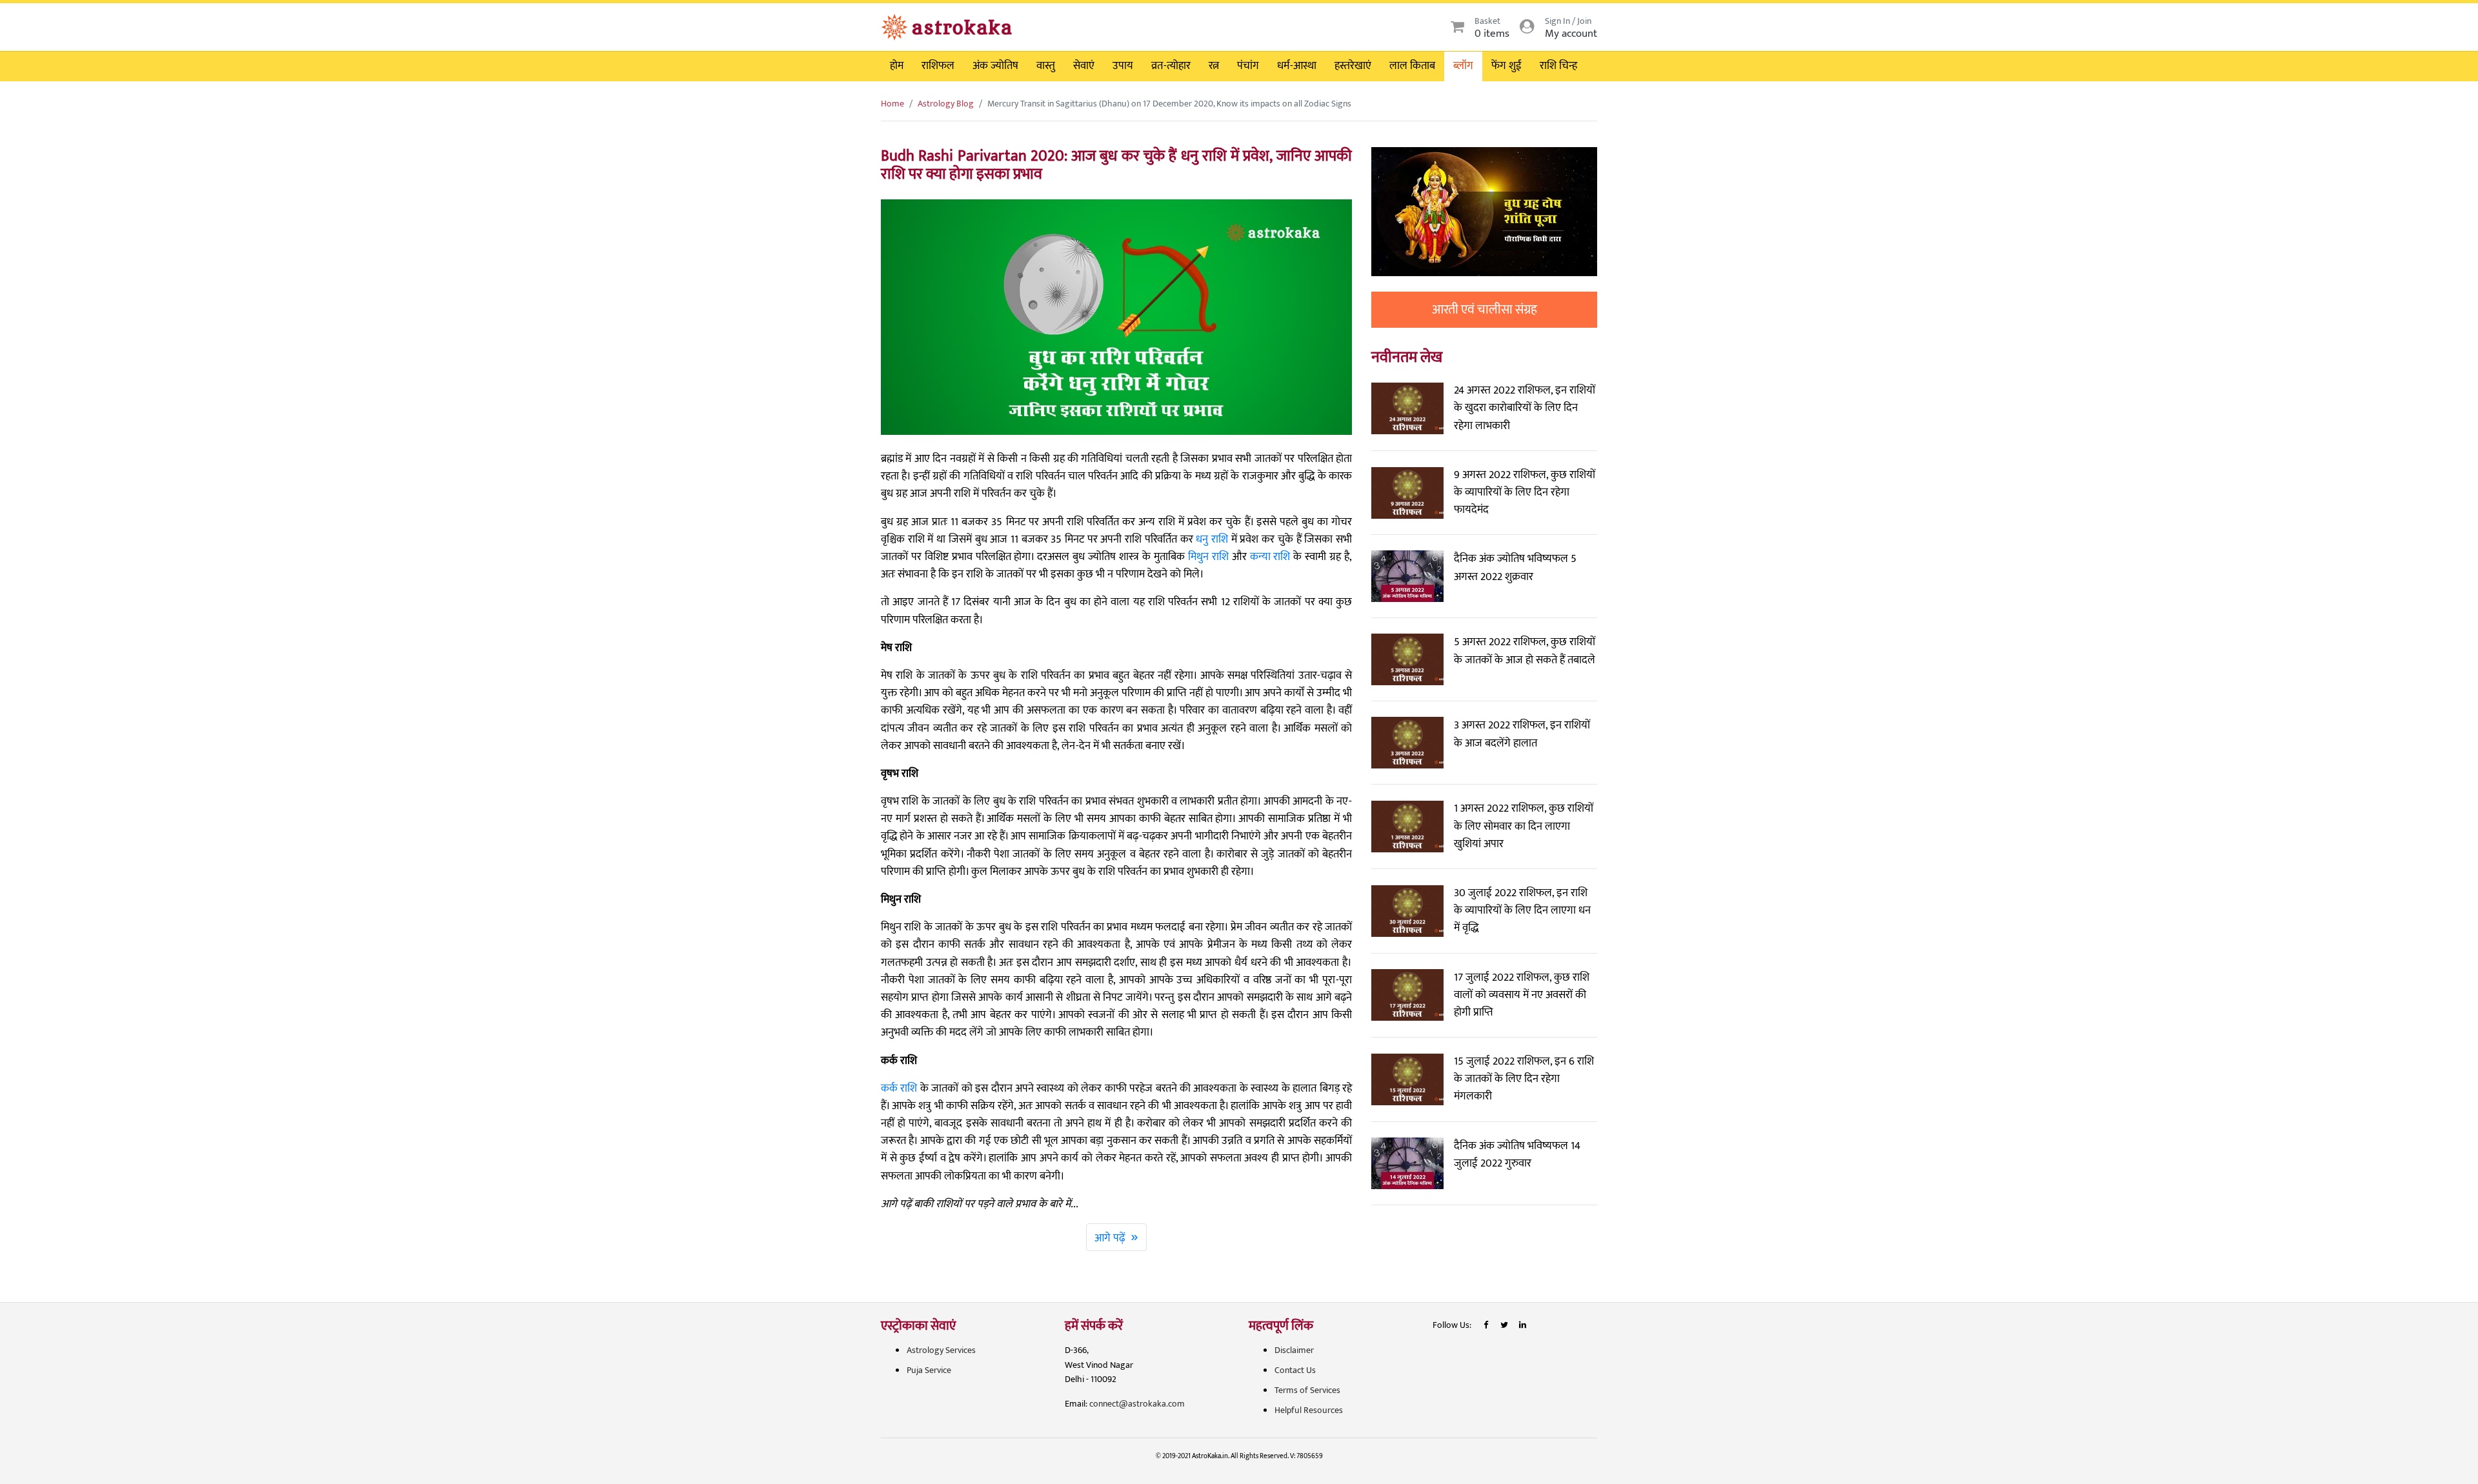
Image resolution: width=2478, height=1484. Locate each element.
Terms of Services (1307, 1390)
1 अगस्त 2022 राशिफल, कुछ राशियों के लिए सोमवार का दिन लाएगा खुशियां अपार (1524, 826)
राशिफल (938, 66)
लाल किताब (1412, 66)
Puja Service (929, 1370)
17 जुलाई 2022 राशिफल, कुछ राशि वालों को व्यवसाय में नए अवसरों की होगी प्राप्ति (1522, 995)
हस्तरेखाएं (1353, 66)
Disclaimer (1294, 1350)
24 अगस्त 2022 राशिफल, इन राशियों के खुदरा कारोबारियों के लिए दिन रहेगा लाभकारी (1525, 408)
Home (892, 104)
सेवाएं (1084, 66)
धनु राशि (1212, 539)
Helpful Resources (1309, 1410)
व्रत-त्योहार (1171, 66)
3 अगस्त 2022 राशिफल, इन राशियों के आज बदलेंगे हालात (1522, 734)
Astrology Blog (946, 104)
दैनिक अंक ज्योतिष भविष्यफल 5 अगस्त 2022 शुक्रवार (1515, 567)
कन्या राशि (1270, 557)
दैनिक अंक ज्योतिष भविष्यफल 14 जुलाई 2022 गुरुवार (1517, 1155)
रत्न (1214, 66)
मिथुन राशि (1208, 557)
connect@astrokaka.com (1137, 1404)
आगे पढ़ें (1116, 1237)
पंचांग (1248, 66)
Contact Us (1295, 1370)
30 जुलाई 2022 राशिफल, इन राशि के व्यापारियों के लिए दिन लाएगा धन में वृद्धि (1522, 910)
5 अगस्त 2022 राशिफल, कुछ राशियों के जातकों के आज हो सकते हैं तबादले (1525, 651)
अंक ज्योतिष (995, 66)
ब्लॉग (1463, 66)
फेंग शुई (1506, 66)
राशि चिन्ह (1558, 66)
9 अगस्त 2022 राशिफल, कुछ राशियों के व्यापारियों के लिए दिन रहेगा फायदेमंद (1525, 492)
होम (897, 66)
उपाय (1123, 66)
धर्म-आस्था (1297, 66)
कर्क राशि (899, 1088)
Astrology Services (941, 1350)
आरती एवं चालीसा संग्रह (1485, 310)
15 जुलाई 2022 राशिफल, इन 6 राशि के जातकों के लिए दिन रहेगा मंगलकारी (1524, 1079)
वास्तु (1046, 66)
